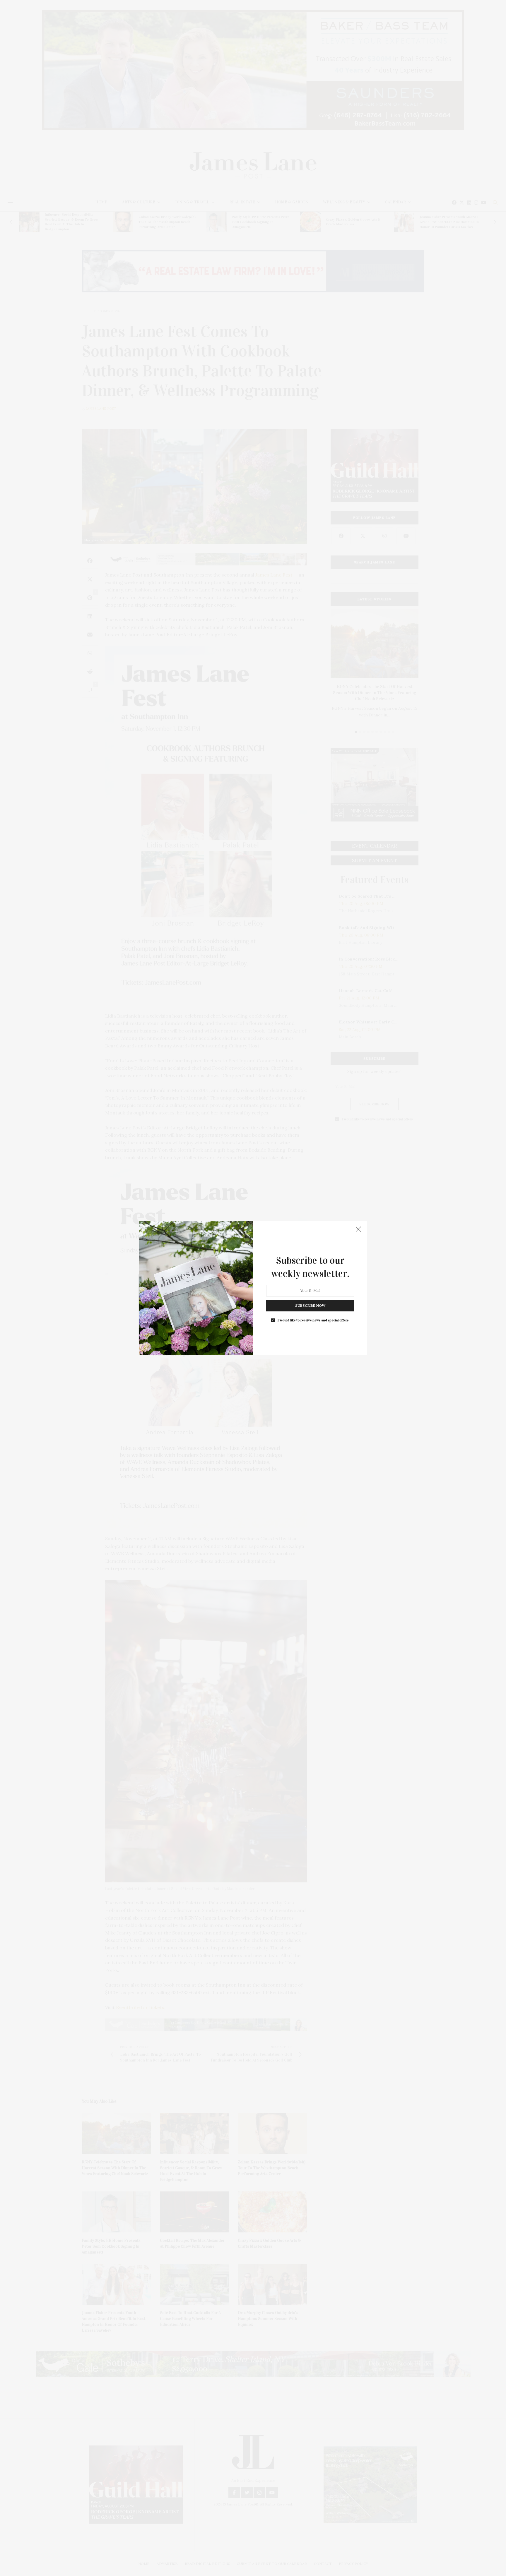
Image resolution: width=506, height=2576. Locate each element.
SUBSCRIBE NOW (310, 1305)
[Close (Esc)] (358, 1229)
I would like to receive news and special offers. (313, 1320)
